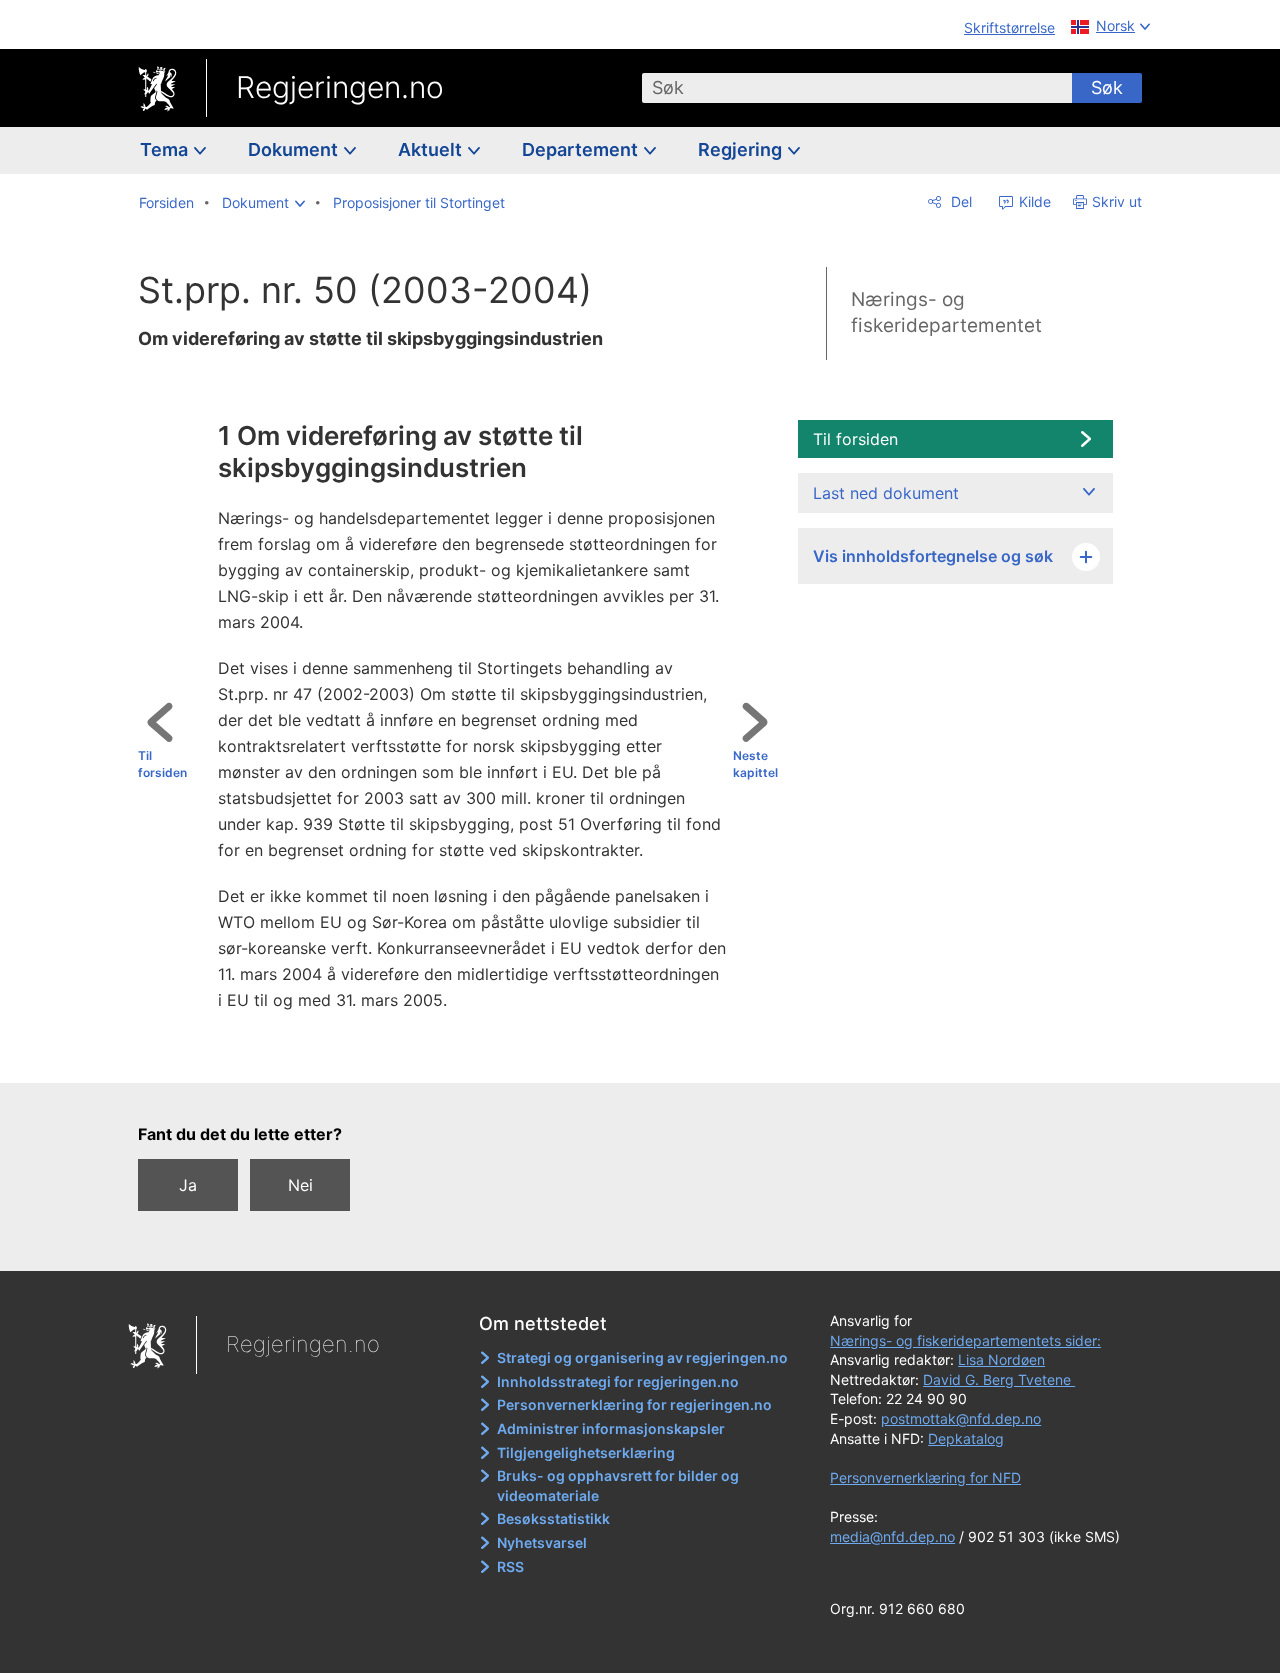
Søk (1107, 87)
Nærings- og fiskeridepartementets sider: (965, 1340)
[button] (263, 203)
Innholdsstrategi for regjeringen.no (618, 1381)
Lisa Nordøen (1001, 1359)
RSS (510, 1566)
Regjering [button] (742, 149)
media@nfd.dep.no (892, 1536)
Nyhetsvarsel (542, 1542)
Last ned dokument (886, 493)
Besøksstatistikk (553, 1518)
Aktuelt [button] (432, 149)
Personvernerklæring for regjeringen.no (634, 1404)
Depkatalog (966, 1438)
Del (959, 201)
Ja (188, 1185)
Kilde (1033, 201)
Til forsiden (162, 764)
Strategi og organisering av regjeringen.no (642, 1357)
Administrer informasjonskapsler (611, 1428)
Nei (300, 1185)
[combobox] (857, 88)
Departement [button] (582, 149)
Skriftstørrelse (1009, 27)
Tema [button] (166, 149)
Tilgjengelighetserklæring (586, 1452)
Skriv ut (1117, 201)
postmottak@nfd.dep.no (961, 1418)
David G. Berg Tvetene (999, 1379)
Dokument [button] (295, 149)
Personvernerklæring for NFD (925, 1477)
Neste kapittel (755, 764)
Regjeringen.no (340, 87)
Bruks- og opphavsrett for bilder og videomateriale (618, 1485)
